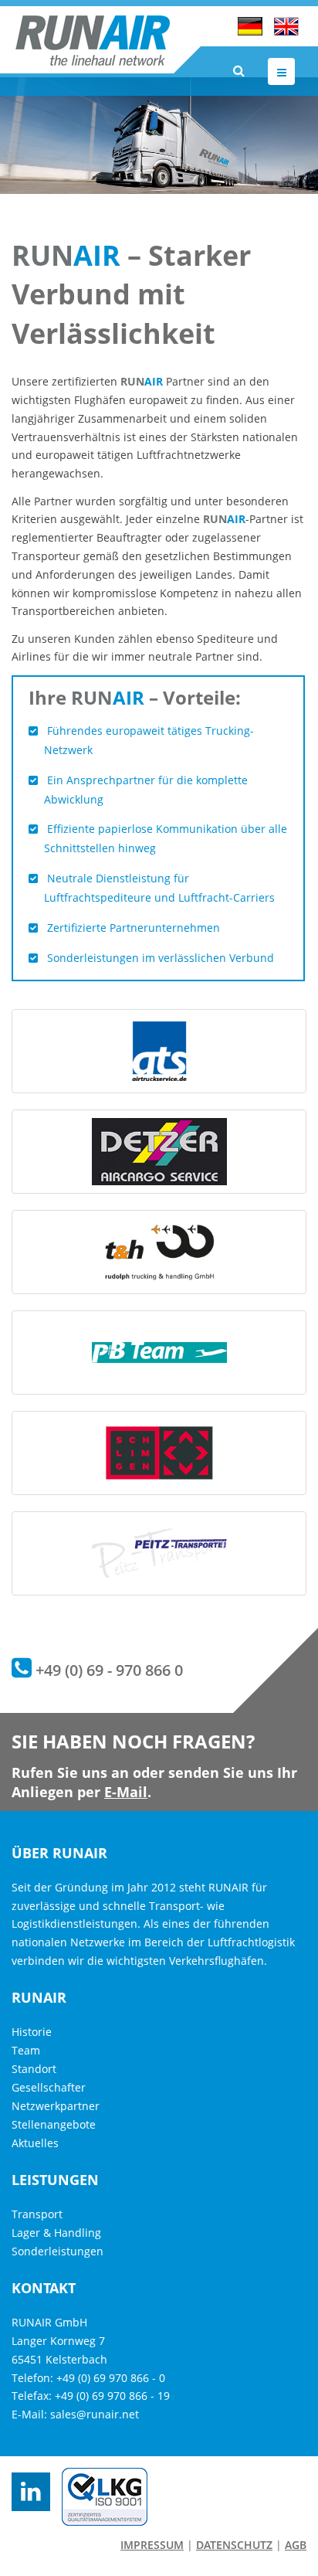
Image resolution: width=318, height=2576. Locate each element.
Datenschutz (234, 2545)
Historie (32, 2032)
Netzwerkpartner (56, 2106)
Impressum (152, 2545)
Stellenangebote (54, 2124)
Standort (34, 2069)
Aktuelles (35, 2143)
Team (26, 2050)
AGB (296, 2545)
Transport (37, 2214)
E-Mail (126, 1792)
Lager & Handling (56, 2233)
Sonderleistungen (58, 2251)
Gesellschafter (49, 2087)
